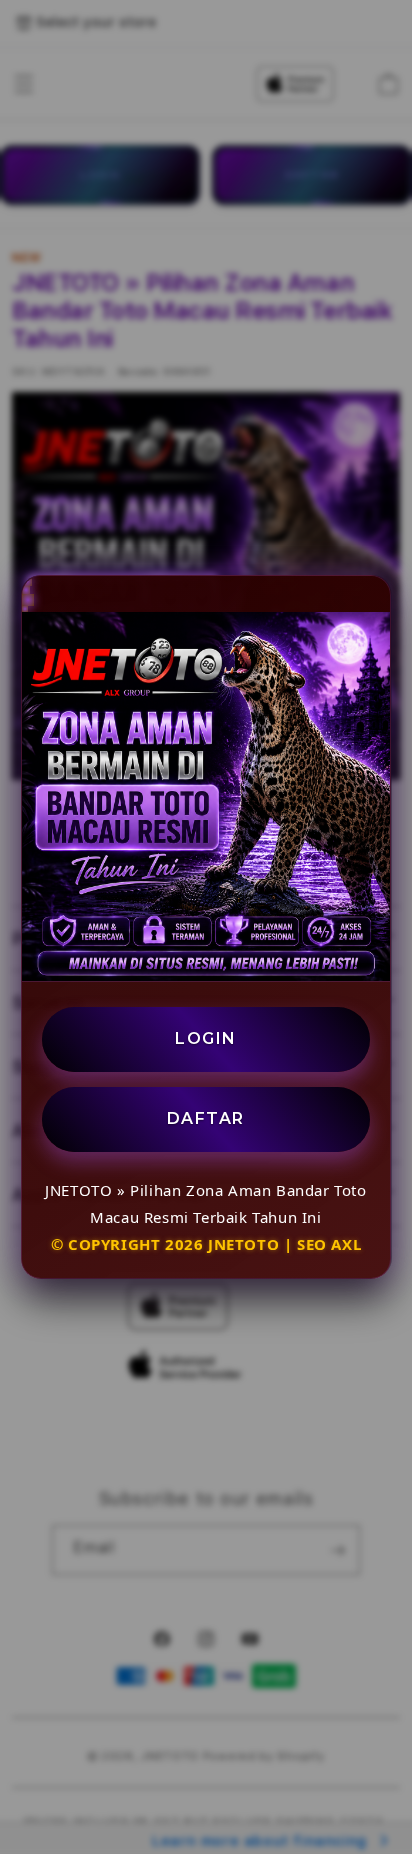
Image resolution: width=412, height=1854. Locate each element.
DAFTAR (206, 1118)
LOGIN (206, 1038)
